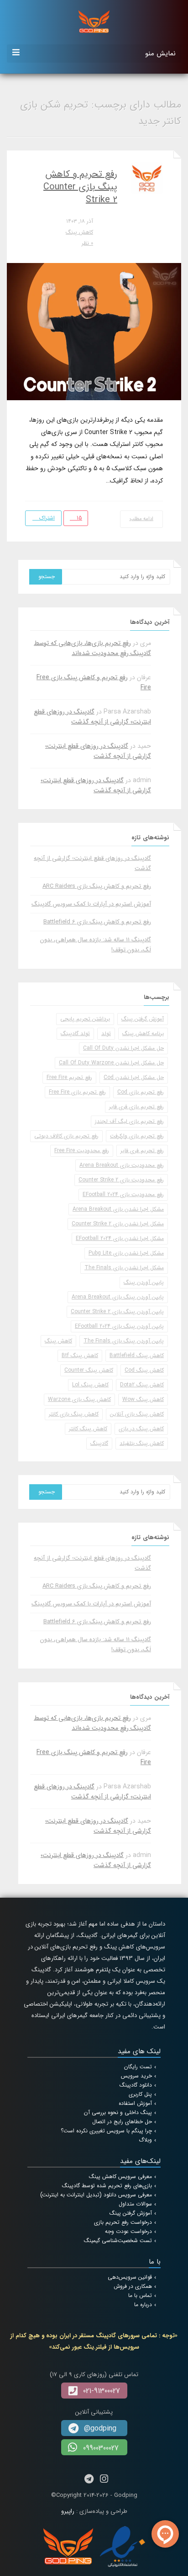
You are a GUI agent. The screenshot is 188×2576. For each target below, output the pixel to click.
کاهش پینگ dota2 (142, 1385)
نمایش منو (160, 54)
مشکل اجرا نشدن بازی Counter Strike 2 (118, 1224)
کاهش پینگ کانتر (88, 1429)
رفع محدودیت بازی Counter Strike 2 (121, 1180)
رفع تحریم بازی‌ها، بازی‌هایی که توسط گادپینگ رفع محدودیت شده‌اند (92, 648)
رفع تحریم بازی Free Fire (77, 1092)
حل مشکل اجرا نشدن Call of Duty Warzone (111, 1063)
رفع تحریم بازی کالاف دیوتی (66, 1136)
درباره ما (143, 2305)
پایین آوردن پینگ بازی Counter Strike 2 (117, 1312)
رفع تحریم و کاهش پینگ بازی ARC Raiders (97, 886)
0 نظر (87, 243)
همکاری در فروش (133, 2286)
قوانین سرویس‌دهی (130, 2277)
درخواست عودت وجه (128, 2231)
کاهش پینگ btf (80, 1355)
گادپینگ (99, 1443)
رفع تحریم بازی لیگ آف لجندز (129, 1121)
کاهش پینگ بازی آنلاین (137, 1414)
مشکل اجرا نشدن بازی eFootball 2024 (120, 1238)
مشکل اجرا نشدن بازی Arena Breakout (118, 1209)
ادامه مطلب (142, 519)
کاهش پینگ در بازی (141, 1429)
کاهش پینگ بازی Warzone (79, 1399)
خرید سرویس (136, 2076)
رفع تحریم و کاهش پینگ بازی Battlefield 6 (97, 922)
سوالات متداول (135, 2204)
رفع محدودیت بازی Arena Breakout (122, 1165)
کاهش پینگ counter (89, 1370)
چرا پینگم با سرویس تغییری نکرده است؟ (106, 2131)
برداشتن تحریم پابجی (85, 1019)
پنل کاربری (140, 2094)
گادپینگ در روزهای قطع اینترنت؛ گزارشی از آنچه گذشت (92, 717)
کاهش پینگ (79, 232)
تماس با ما (140, 2295)
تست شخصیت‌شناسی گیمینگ (118, 2241)
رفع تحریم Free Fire (69, 1077)
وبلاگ (145, 2140)
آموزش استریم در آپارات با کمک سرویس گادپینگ (91, 904)
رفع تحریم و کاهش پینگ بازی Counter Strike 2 (80, 187)
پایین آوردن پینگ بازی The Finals (124, 1341)
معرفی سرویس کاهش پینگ (120, 2176)
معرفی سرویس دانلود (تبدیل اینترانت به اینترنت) (96, 2195)
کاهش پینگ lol (90, 1385)
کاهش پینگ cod (144, 1370)
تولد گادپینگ (75, 1033)
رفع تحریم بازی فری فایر (136, 1107)
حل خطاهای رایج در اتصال (122, 2122)
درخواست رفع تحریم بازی (123, 2222)
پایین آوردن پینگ (144, 1282)
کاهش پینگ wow (143, 1399)
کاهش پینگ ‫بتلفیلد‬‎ (142, 1443)
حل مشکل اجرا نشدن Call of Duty (123, 1048)
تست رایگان (138, 2067)
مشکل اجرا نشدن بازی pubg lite (126, 1253)
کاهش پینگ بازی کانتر (74, 1414)
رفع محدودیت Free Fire (82, 1151)
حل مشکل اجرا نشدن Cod (134, 1077)
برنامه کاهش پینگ (143, 1033)
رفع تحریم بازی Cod (141, 1092)
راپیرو (68, 2511)
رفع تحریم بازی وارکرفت (137, 1136)
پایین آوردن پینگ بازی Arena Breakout (118, 1297)
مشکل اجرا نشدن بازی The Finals (124, 1268)
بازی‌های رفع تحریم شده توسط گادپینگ (107, 2186)
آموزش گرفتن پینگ (143, 1019)
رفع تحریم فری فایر (142, 1151)
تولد (106, 1033)
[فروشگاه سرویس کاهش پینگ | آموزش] (94, 21)
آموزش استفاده (135, 2103)
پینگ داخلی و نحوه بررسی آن (118, 2112)
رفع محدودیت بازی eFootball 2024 (123, 1194)
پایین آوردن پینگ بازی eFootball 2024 (119, 1326)
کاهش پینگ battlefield (137, 1355)
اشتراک (46, 518)
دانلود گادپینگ (136, 2085)
